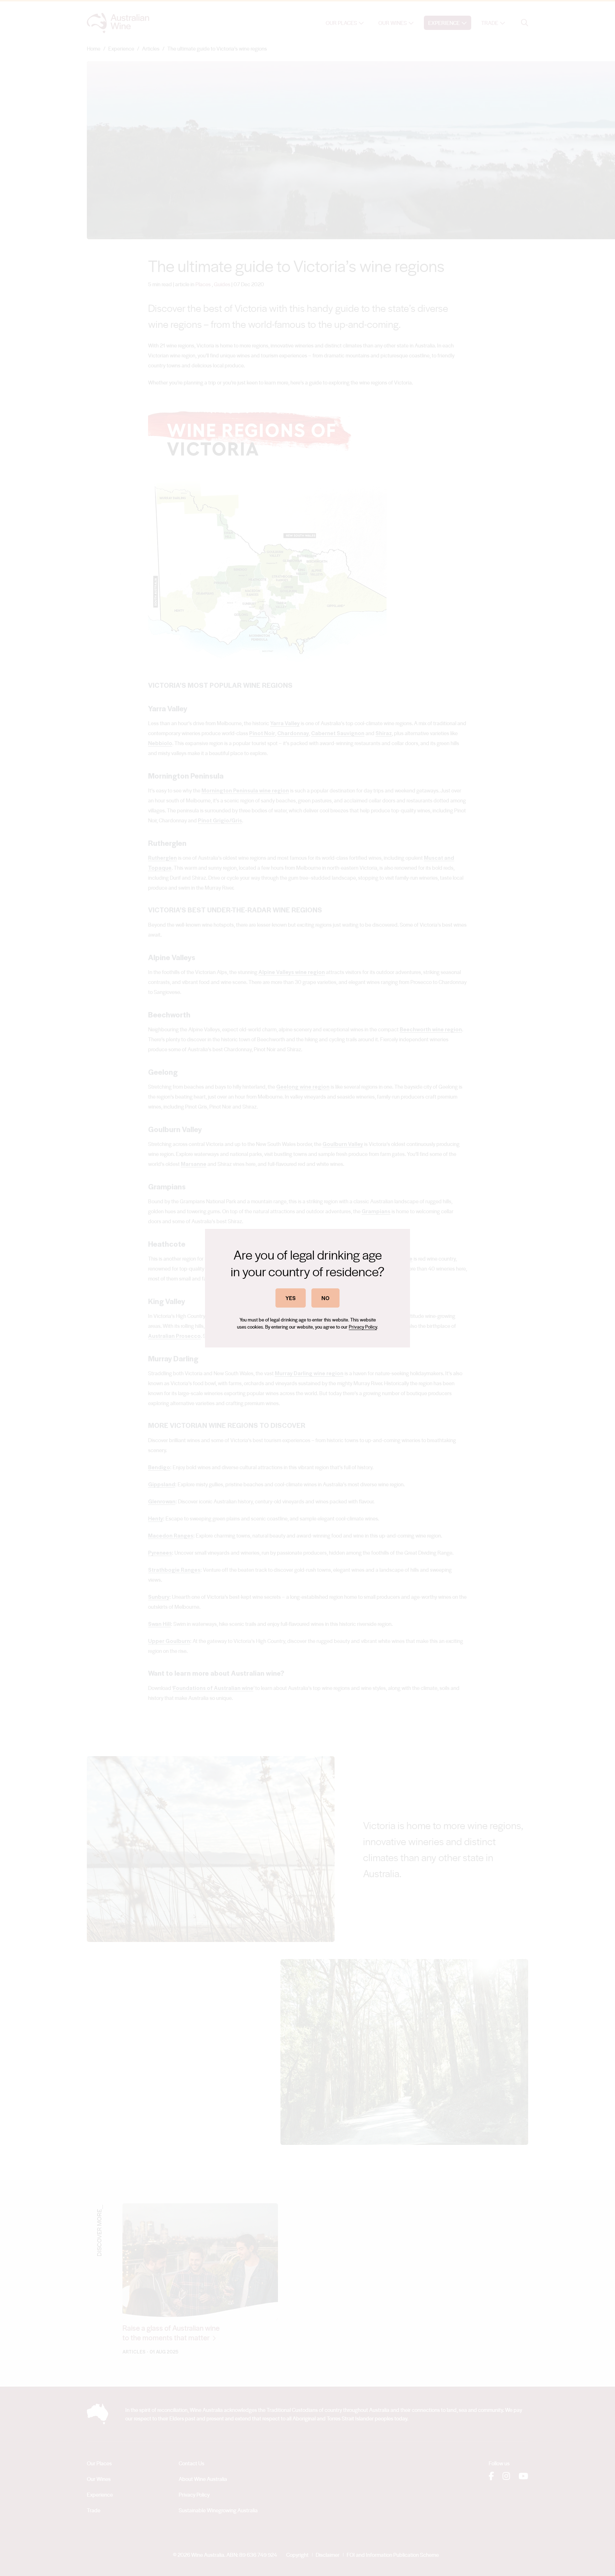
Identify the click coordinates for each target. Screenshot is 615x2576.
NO (325, 1298)
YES (291, 1298)
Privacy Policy (363, 1327)
